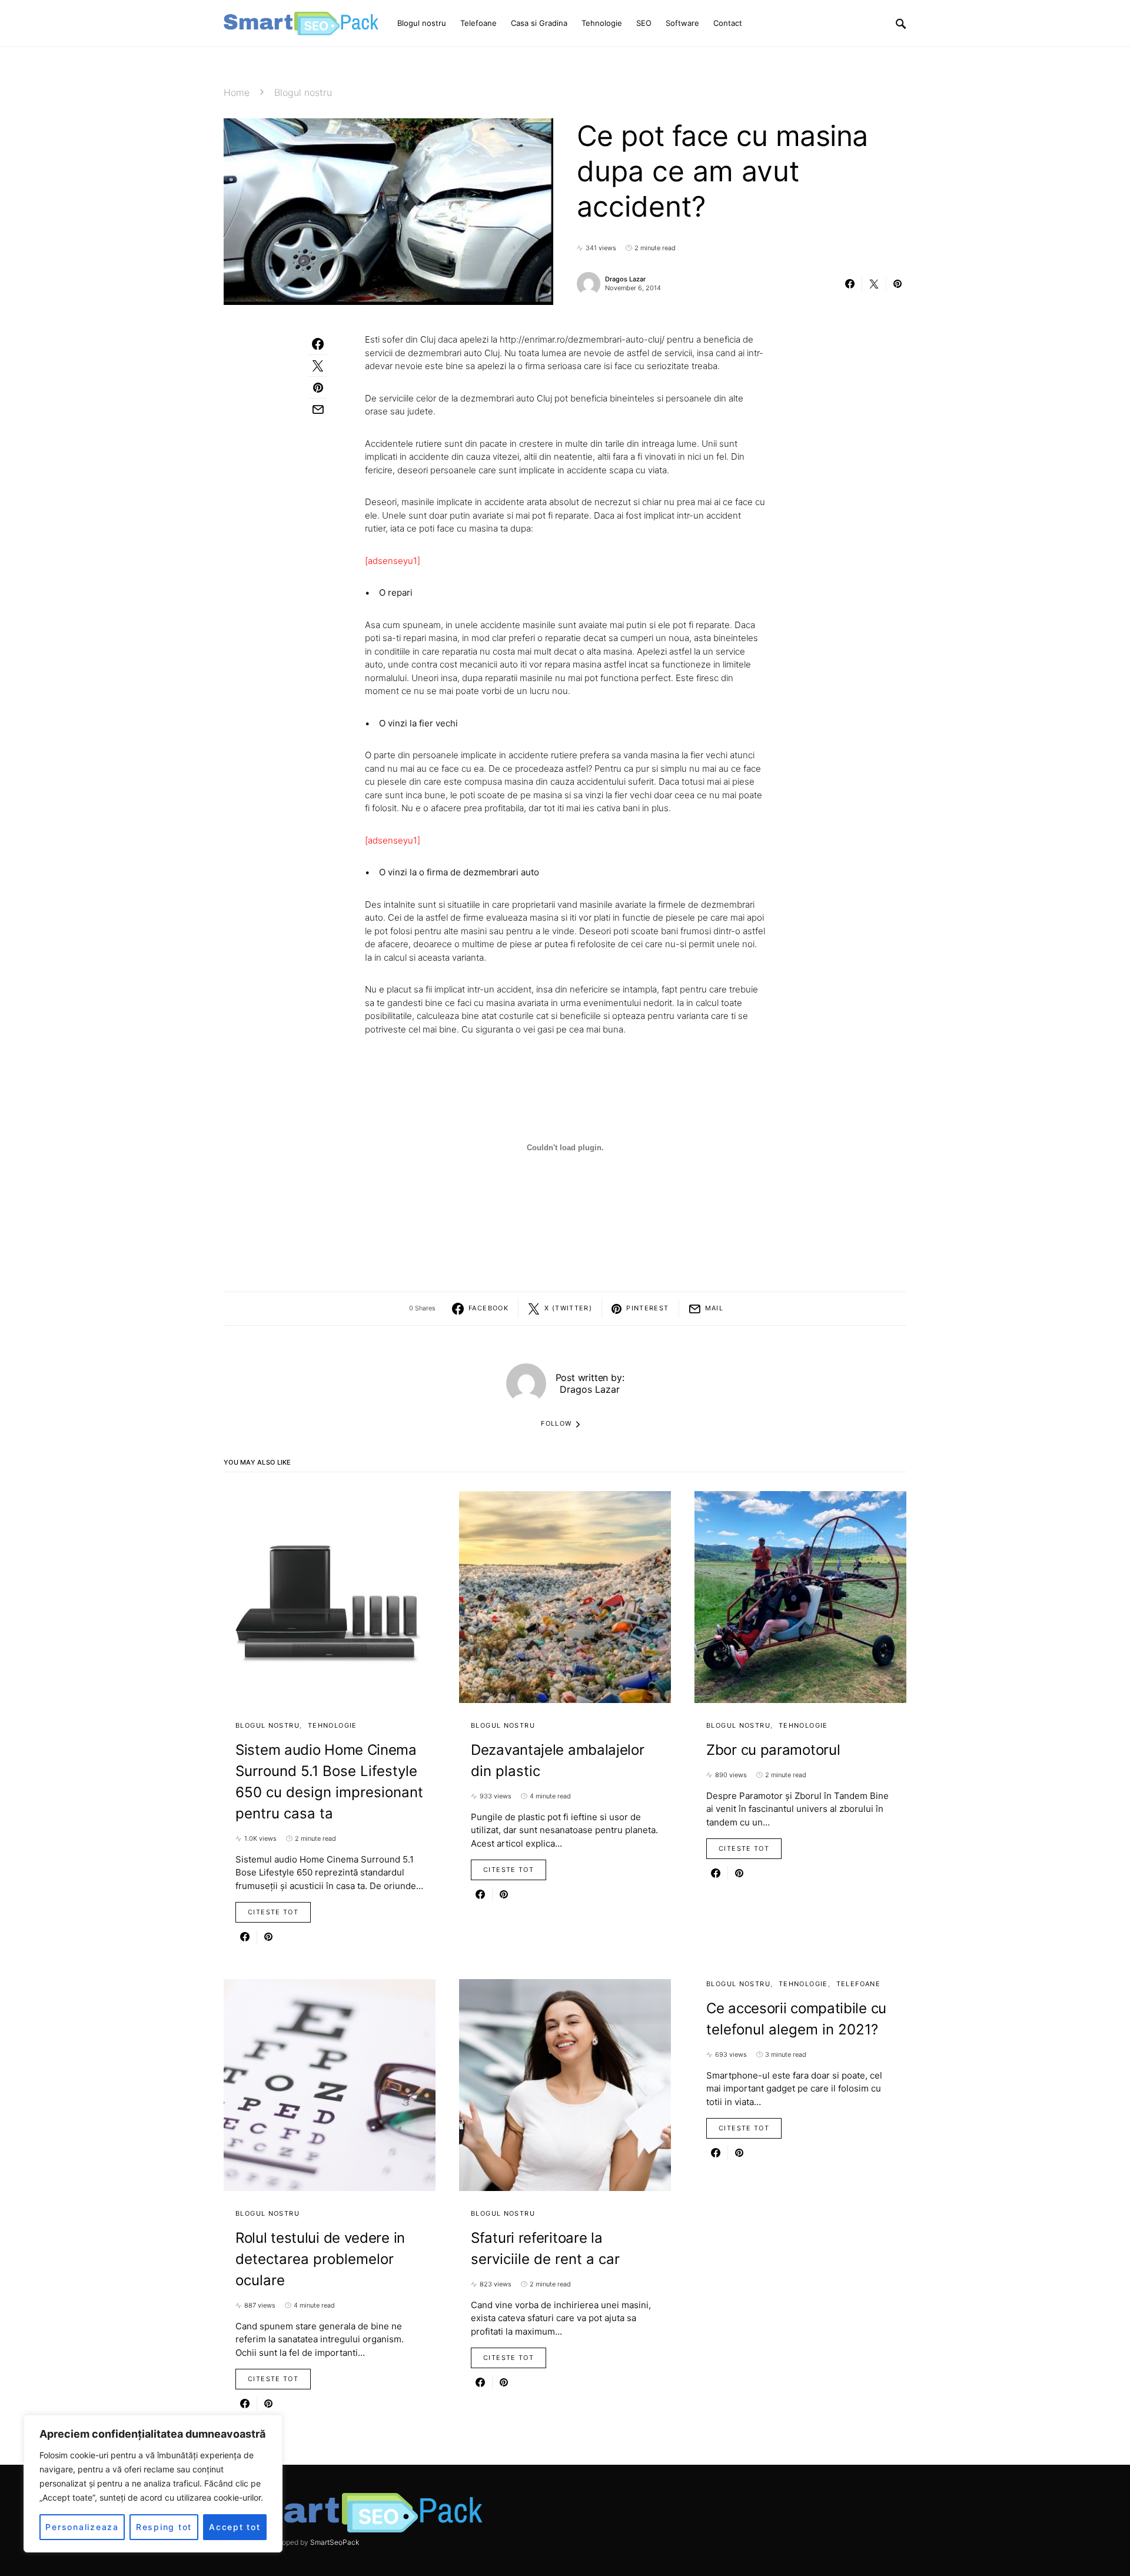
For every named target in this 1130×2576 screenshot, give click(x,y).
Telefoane (858, 1984)
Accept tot (235, 2527)
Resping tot (164, 2527)
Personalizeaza (82, 2527)
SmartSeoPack (335, 2542)
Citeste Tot (273, 1912)
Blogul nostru (303, 92)
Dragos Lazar (625, 279)
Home (237, 92)
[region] (153, 2484)
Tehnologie (333, 1725)
